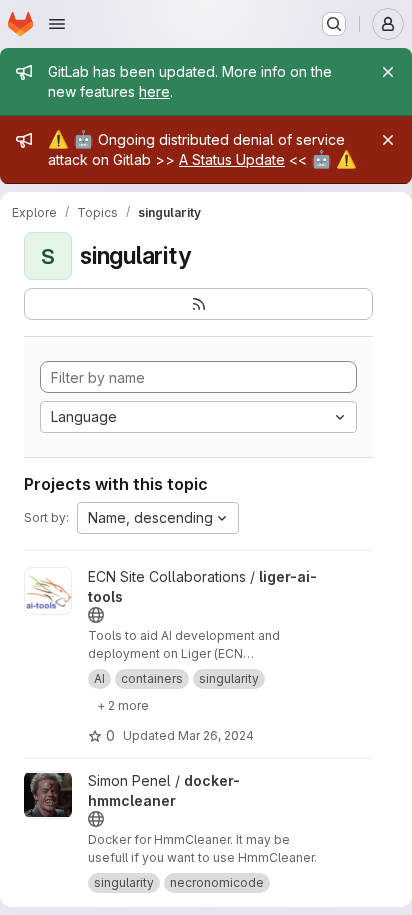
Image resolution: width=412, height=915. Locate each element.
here (154, 91)
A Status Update (232, 159)
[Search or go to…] (334, 24)
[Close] (388, 72)
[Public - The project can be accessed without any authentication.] (96, 615)
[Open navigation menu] (57, 24)
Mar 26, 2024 (216, 735)
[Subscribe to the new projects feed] (198, 304)
